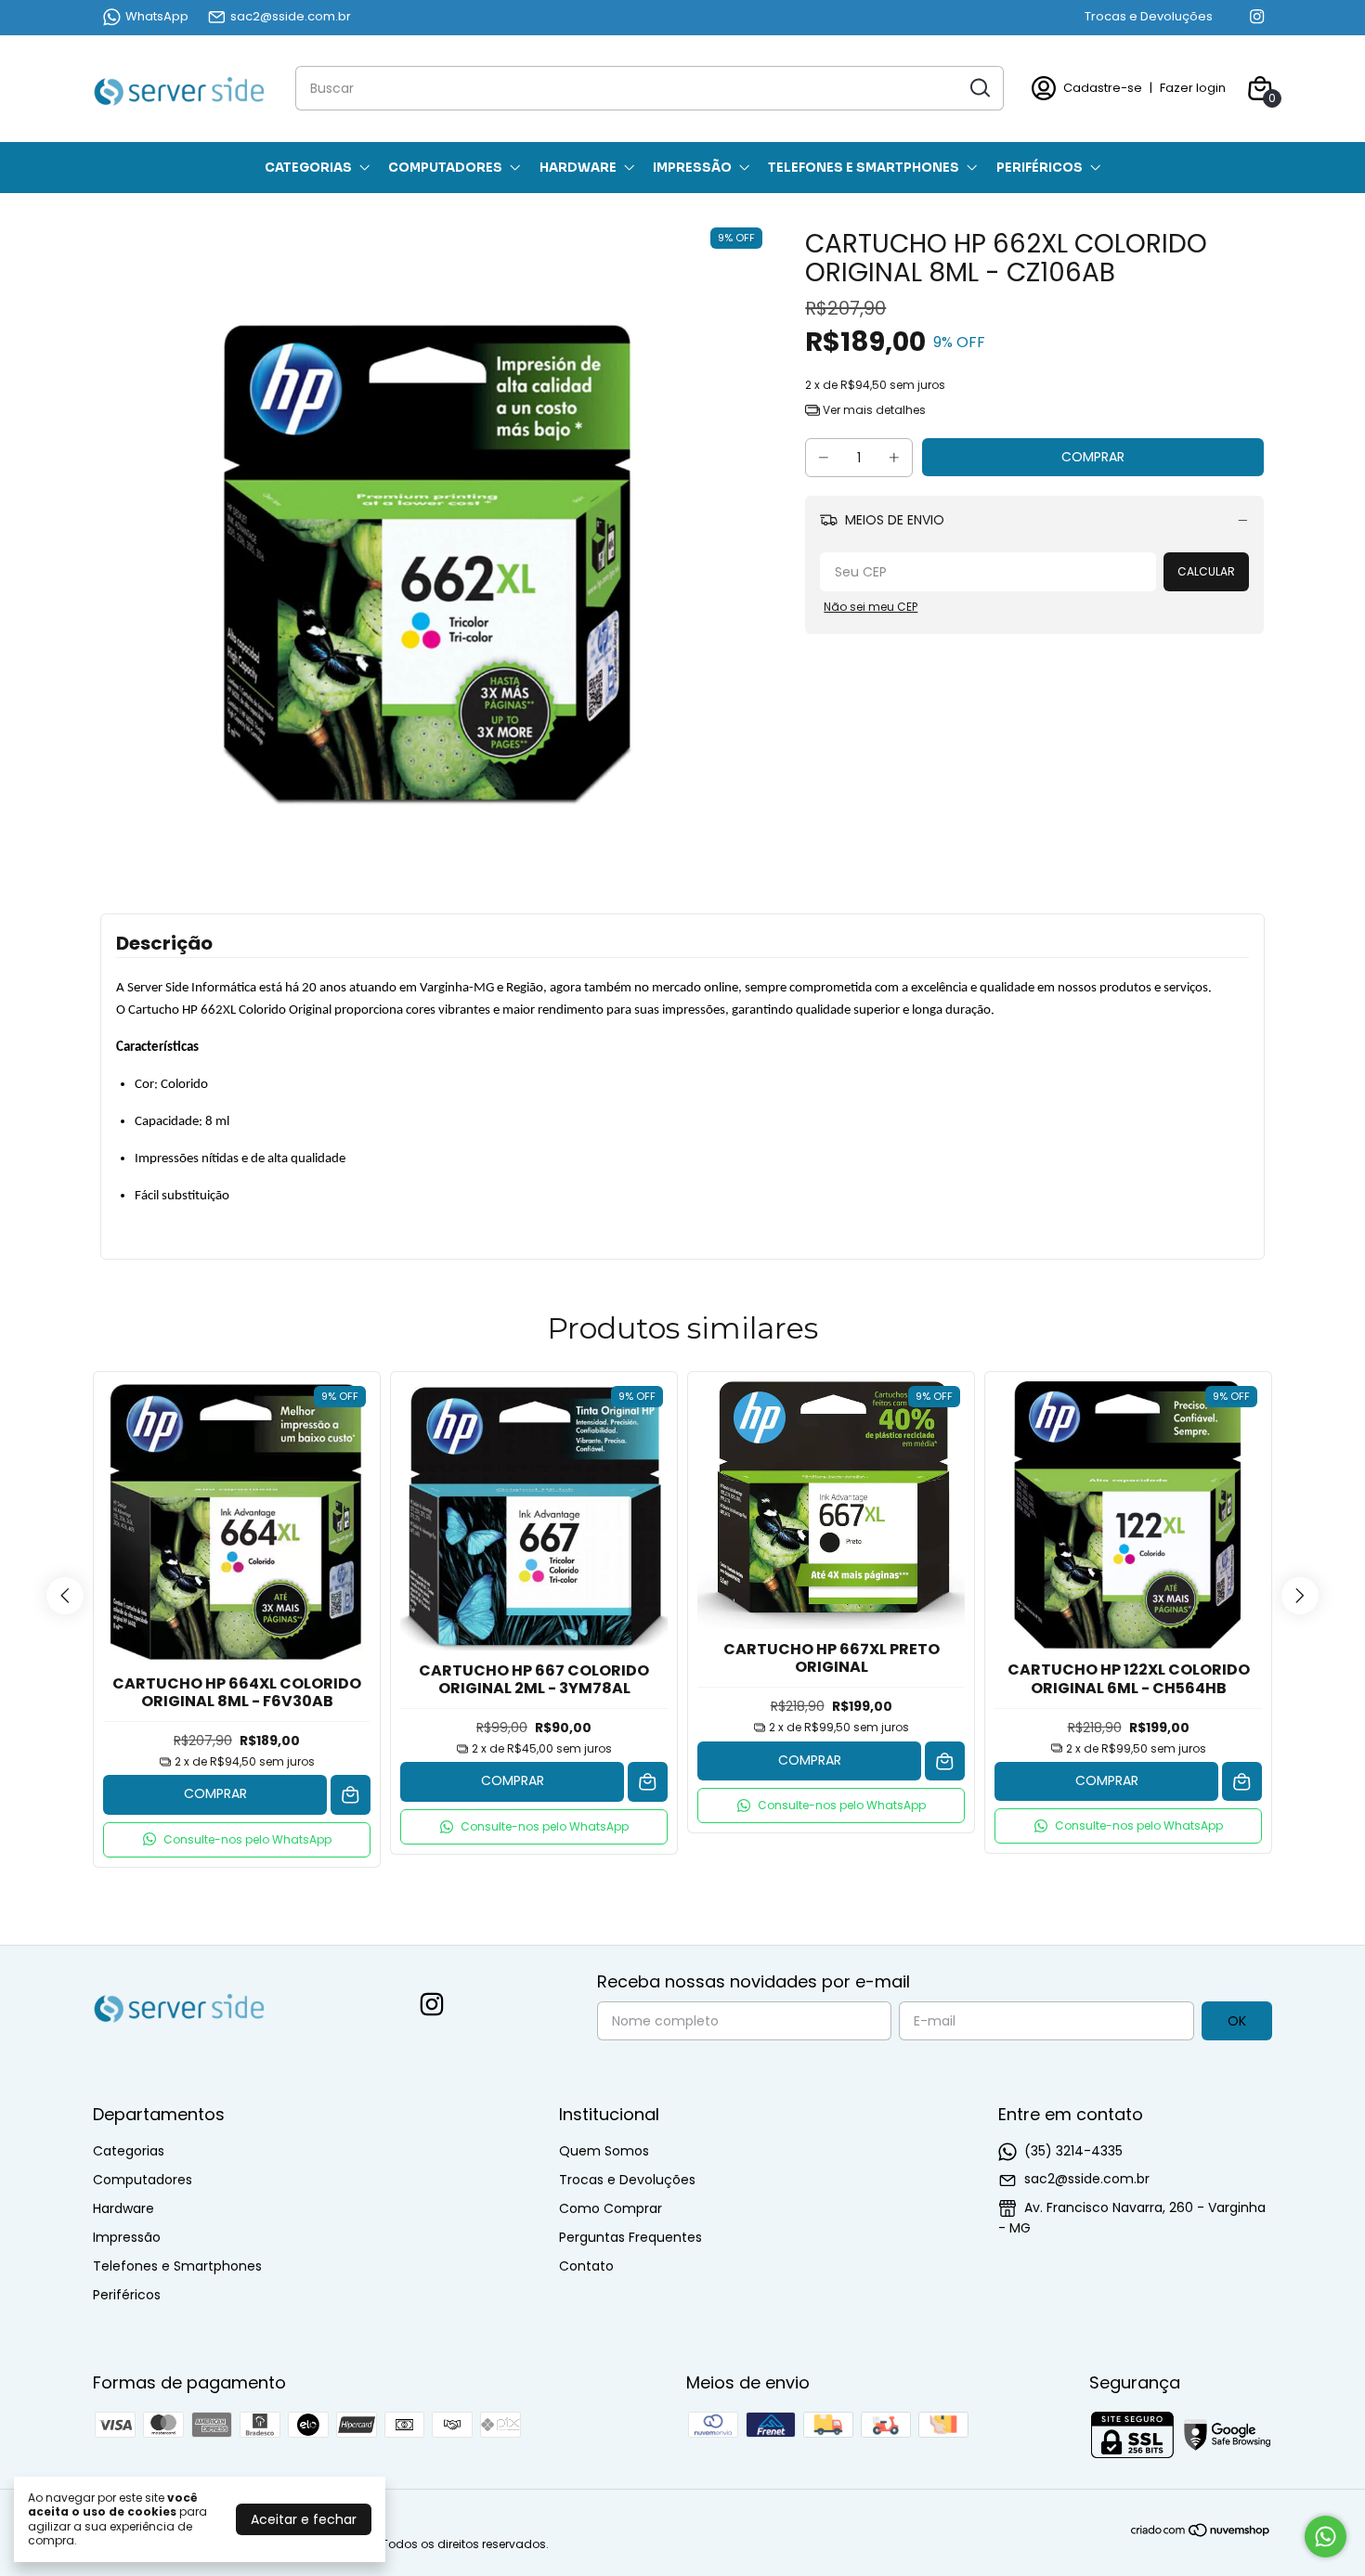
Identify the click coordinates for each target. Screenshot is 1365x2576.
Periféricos (1040, 168)
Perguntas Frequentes (630, 2237)
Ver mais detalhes (873, 410)
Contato (586, 2266)
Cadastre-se (1103, 88)
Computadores (445, 168)
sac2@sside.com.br (291, 16)
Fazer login (1193, 88)
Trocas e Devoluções (1149, 16)
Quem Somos (604, 2151)
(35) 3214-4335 (1073, 2151)
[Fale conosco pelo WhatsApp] (1326, 2537)
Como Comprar (611, 2208)
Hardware (578, 168)
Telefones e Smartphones (864, 168)
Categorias (308, 168)
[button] (237, 1840)
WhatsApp (157, 16)
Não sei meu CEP (871, 607)
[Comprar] (351, 1795)
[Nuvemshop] (1201, 2533)
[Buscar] (979, 87)
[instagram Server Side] (1257, 17)
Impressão (692, 168)
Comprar (215, 1793)
